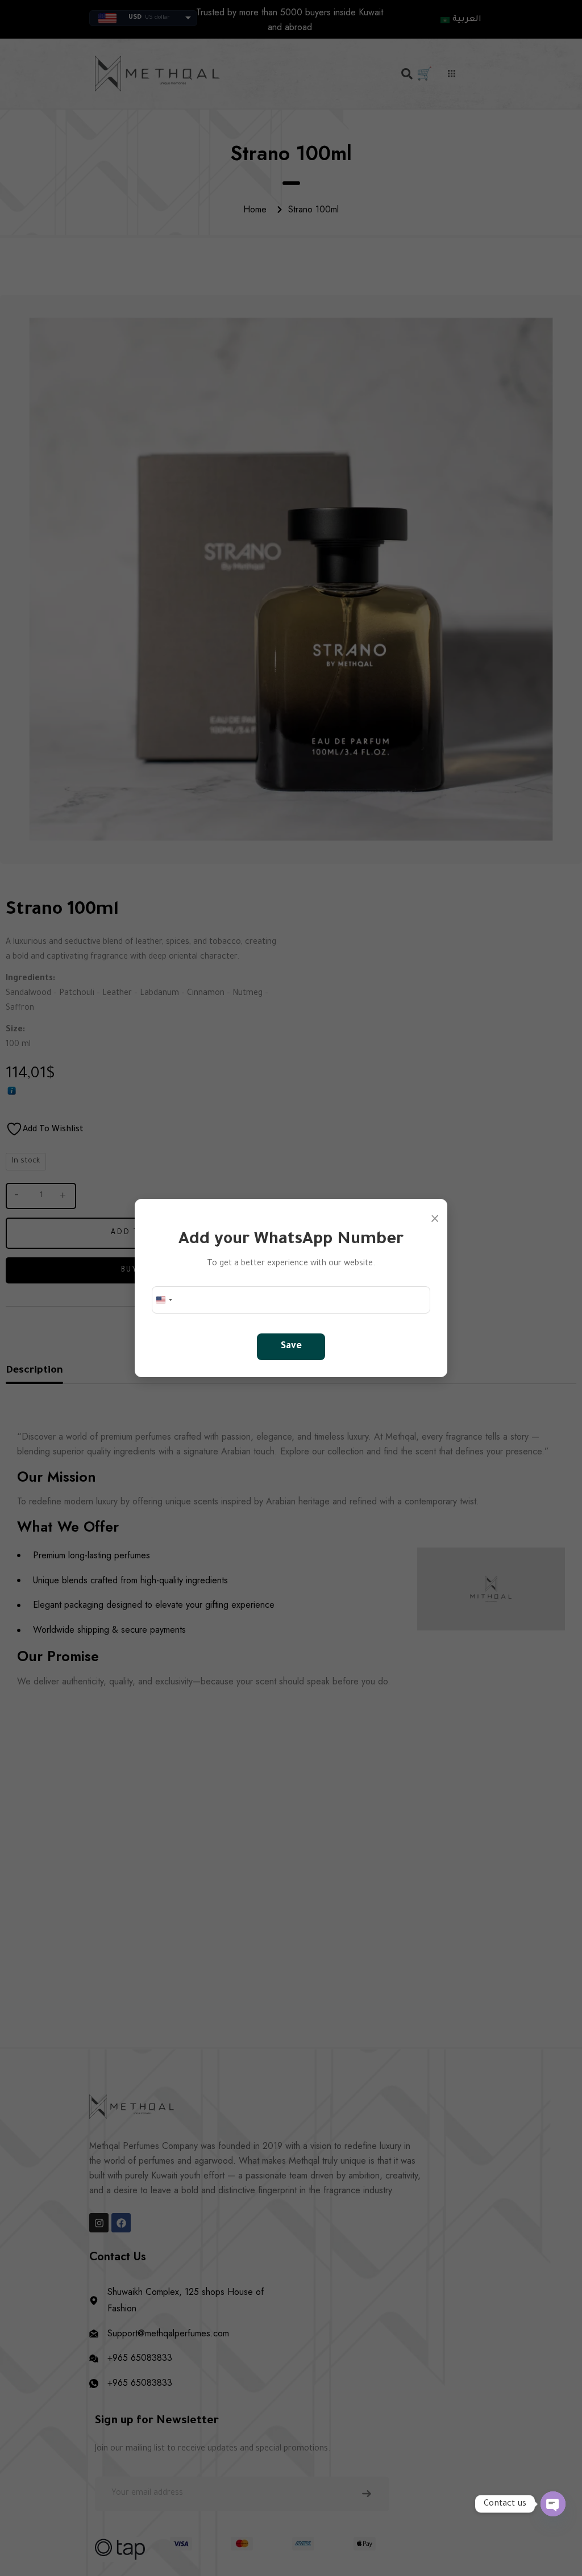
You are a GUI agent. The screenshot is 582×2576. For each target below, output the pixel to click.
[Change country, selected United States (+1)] (164, 1300)
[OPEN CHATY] (553, 2504)
